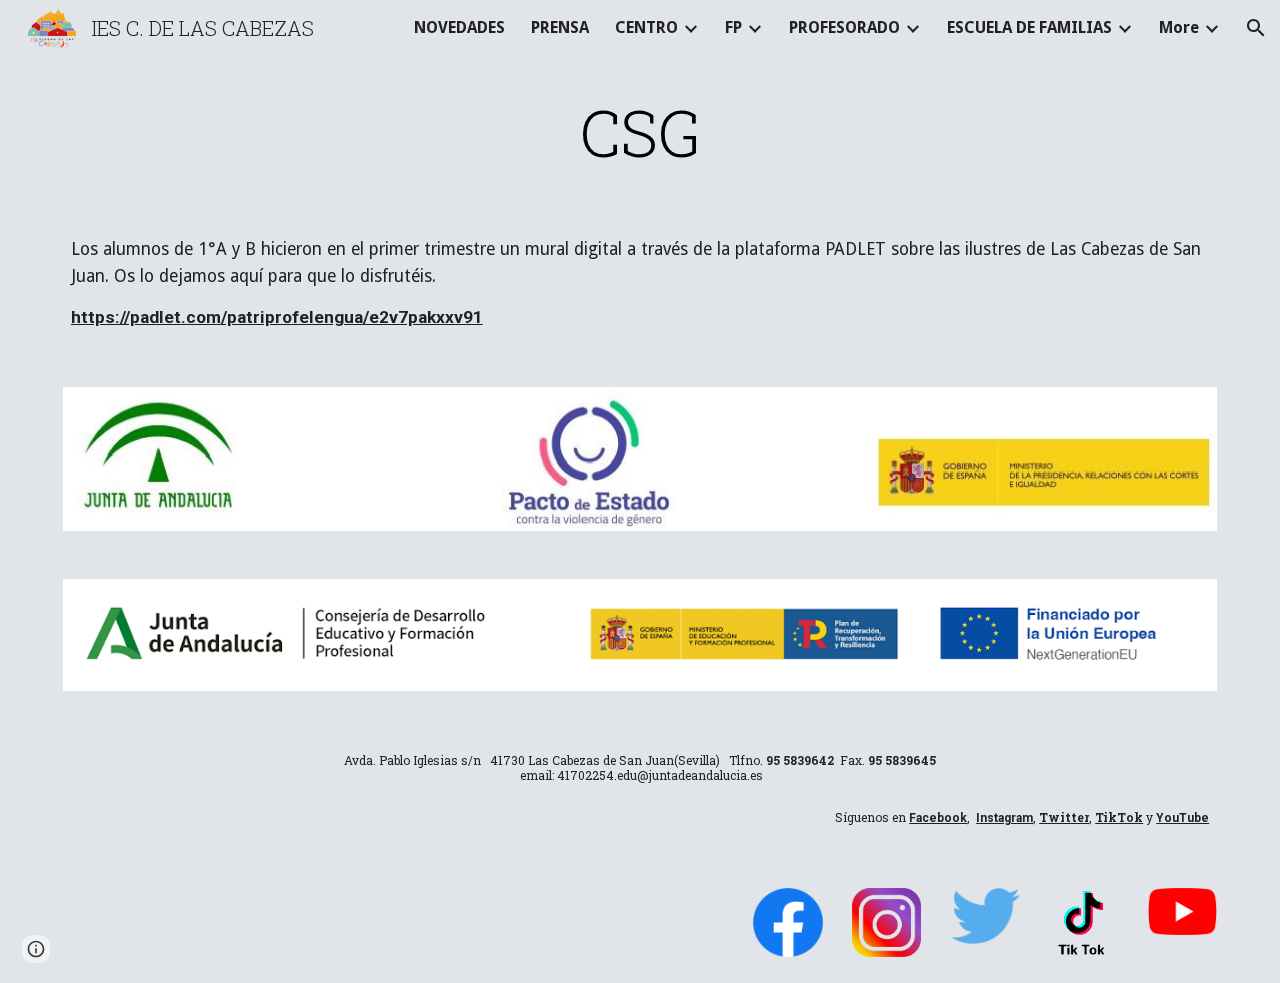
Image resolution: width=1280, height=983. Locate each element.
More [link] (1179, 27)
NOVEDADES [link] (459, 27)
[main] (640, 132)
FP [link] (733, 27)
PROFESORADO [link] (844, 27)
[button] (1256, 28)
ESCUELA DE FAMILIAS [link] (1029, 27)
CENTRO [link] (646, 27)
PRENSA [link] (560, 27)
